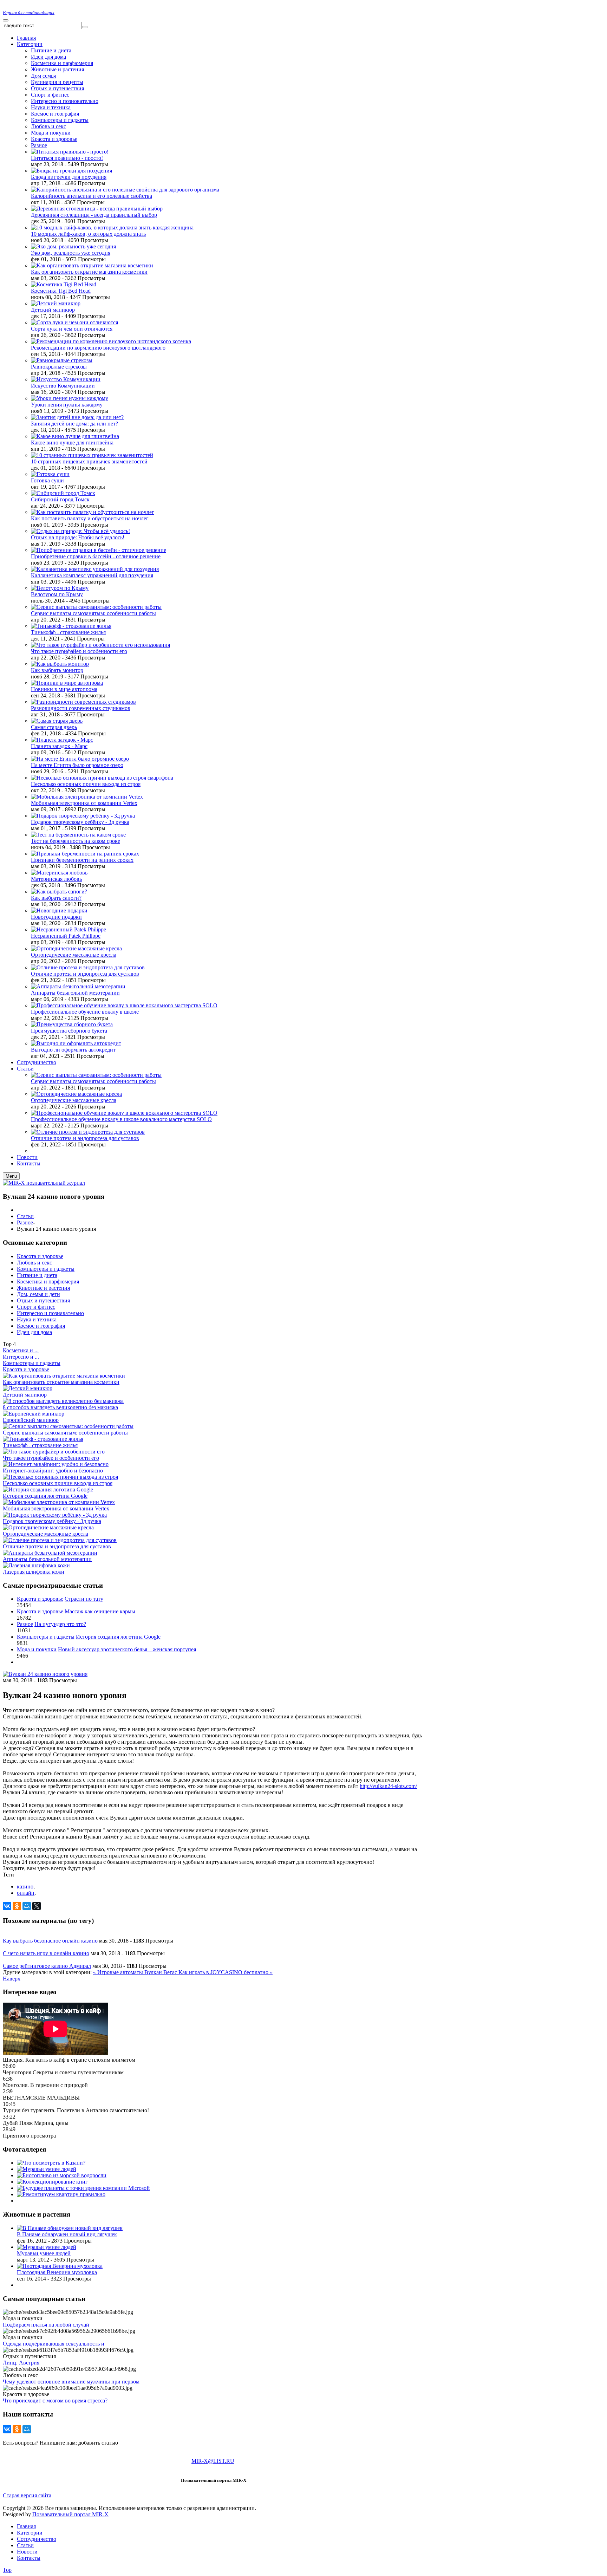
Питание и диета (51, 50)
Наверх (12, 1979)
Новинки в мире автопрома (64, 689)
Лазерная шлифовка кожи (34, 1572)
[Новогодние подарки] (59, 910)
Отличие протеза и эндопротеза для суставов (85, 974)
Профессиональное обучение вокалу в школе (85, 1012)
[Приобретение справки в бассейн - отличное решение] (99, 550)
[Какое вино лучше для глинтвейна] (75, 436)
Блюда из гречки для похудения (69, 177)
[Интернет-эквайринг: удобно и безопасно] (56, 1464)
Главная (26, 2526)
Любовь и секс (48, 126)
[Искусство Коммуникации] (66, 379)
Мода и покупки (51, 133)
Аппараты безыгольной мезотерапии (75, 993)
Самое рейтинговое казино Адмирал (47, 1966)
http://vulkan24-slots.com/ (388, 1786)
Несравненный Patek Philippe (66, 936)
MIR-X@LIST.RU (213, 2461)
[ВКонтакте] (7, 1906)
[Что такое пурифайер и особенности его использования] (100, 645)
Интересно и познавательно (50, 1313)
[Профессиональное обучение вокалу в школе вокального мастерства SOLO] (124, 1005)
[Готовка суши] (50, 474)
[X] (37, 1906)
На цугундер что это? (60, 1624)
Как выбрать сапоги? (56, 898)
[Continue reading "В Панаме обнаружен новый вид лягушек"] (70, 2228)
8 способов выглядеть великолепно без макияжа (60, 1407)
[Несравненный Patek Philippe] (68, 929)
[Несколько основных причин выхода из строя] (60, 1477)
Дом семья (43, 76)
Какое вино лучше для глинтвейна (72, 443)
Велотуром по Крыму (57, 594)
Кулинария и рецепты (57, 82)
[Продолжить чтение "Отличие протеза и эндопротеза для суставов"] (88, 1132)
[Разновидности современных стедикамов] (83, 702)
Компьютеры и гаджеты (60, 120)
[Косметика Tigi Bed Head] (64, 284)
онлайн (26, 1893)
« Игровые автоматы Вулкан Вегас (136, 1972)
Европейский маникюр (31, 1420)
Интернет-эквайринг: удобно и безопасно (53, 1471)
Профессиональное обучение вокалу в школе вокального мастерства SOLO (121, 1119)
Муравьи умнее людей (44, 2253)
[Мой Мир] (27, 1906)
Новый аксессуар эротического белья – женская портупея (127, 1649)
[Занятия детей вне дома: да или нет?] (77, 417)
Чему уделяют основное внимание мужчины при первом (71, 2382)
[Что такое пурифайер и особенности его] (54, 1452)
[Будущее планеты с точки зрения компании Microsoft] (83, 2188)
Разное (39, 145)
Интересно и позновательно (65, 101)
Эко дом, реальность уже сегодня (71, 253)
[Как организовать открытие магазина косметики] (92, 265)
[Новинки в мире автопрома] (67, 683)
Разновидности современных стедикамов (81, 708)
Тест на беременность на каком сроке (76, 841)
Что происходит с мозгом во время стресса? (55, 2401)
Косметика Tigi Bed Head (61, 291)
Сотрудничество (37, 2539)
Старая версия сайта (27, 2495)
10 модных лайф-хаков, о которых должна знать (88, 234)
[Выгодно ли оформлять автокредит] (76, 1043)
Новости (27, 2552)
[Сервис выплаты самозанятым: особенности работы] (96, 607)
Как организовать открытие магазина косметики (89, 272)
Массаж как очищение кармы (100, 1611)
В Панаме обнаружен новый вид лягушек (67, 2234)
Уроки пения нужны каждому (67, 405)
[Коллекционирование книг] (52, 2182)
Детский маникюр (53, 310)
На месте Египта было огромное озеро (77, 765)
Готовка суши (47, 480)
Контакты (29, 2558)
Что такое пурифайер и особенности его (79, 651)
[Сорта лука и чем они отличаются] (74, 322)
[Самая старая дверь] (57, 721)
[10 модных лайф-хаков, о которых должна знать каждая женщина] (112, 227)
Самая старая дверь (54, 727)
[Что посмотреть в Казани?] (51, 2163)
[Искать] (85, 27)
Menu (11, 1176)
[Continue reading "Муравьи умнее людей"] (47, 2247)
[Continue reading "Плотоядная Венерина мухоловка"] (60, 2266)
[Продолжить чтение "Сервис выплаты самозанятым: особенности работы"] (96, 1075)
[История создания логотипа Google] (48, 1489)
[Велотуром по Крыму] (60, 588)
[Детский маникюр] (56, 303)
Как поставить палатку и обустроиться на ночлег (90, 518)
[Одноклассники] (17, 1906)
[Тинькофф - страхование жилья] (71, 626)
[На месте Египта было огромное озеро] (80, 759)
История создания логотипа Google (45, 1496)
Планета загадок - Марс (59, 746)
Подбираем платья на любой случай (46, 2325)
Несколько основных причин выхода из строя (86, 784)
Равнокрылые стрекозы (59, 367)
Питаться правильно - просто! (67, 158)
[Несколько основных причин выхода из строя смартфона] (102, 778)
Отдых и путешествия (57, 88)
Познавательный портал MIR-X (70, 2514)
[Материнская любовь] (59, 873)
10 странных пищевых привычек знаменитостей (89, 461)
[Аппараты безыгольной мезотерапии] (78, 986)
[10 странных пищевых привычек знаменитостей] (92, 455)
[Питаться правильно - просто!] (70, 152)
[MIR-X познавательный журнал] (44, 1183)
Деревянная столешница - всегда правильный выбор (94, 215)
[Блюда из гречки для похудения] (71, 171)
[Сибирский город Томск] (63, 493)
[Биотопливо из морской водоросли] (62, 2175)
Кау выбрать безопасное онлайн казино (50, 1941)
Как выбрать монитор (57, 670)
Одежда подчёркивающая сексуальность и (54, 2344)
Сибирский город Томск (60, 499)
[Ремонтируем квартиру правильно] (61, 2194)
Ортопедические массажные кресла (74, 955)
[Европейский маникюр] (34, 1414)
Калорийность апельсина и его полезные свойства (92, 196)
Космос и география (55, 114)
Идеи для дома (48, 57)
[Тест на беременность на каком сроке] (78, 835)
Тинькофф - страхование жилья (68, 632)
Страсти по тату (84, 1599)
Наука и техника (51, 107)
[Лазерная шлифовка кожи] (36, 1565)
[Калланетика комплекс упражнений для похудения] (95, 569)
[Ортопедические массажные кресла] (76, 948)
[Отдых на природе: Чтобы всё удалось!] (80, 531)
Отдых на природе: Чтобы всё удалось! (78, 537)
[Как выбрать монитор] (60, 664)
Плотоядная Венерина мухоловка (57, 2272)
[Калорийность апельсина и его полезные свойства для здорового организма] (125, 190)
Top (7, 2570)
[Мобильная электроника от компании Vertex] (87, 797)
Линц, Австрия (21, 2363)
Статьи (25, 1216)
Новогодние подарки (56, 917)
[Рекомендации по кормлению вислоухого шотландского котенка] (111, 341)
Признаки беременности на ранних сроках (82, 860)
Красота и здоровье (54, 139)
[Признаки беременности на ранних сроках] (85, 854)
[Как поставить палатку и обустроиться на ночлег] (93, 512)
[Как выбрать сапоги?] (59, 892)
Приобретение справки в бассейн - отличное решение (96, 556)
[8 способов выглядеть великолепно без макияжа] (63, 1401)
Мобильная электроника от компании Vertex (84, 803)
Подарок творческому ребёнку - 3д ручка (80, 822)
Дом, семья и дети (38, 1294)
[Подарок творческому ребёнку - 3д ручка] (83, 816)
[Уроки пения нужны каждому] (70, 398)
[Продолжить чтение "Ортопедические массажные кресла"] (76, 1094)
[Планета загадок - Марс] (62, 740)
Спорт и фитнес (50, 95)
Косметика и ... (21, 1350)
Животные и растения (57, 69)
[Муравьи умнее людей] (47, 2169)
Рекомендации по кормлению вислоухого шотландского (98, 348)
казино (25, 1887)
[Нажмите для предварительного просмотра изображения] (45, 1674)
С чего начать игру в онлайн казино (46, 1953)
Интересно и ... (21, 1357)
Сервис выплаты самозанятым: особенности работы (93, 613)
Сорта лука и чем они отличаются (72, 329)
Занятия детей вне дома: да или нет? (74, 424)
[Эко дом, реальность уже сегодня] (73, 246)
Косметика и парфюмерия (62, 63)
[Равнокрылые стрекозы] (62, 360)
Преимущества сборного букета (69, 1031)
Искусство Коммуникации (63, 386)
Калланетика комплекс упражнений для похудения (92, 575)
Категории (30, 2533)
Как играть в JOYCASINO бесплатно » (226, 1972)
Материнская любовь (56, 879)
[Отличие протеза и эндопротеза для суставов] (88, 967)
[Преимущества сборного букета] (72, 1024)
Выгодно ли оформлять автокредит (73, 1050)
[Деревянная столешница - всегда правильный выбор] (97, 209)
